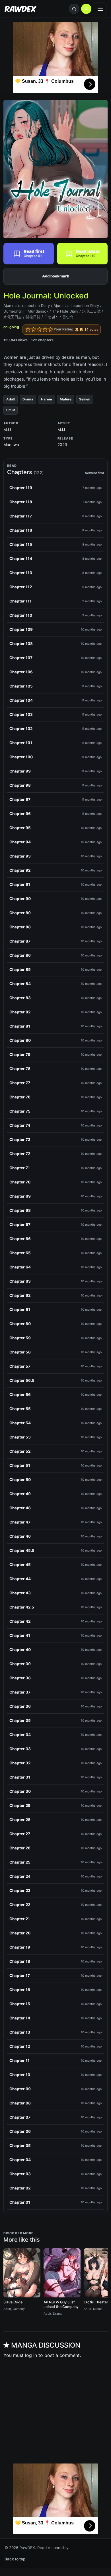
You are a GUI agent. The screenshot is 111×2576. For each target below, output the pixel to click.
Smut (11, 410)
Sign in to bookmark (55, 276)
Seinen (85, 399)
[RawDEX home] (20, 9)
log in (31, 2355)
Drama (28, 399)
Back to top (15, 2559)
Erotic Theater (96, 2302)
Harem (47, 399)
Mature (66, 399)
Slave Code (13, 2302)
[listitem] (55, 488)
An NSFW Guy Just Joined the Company (61, 2305)
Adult (11, 399)
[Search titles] (74, 9)
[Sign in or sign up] (86, 9)
